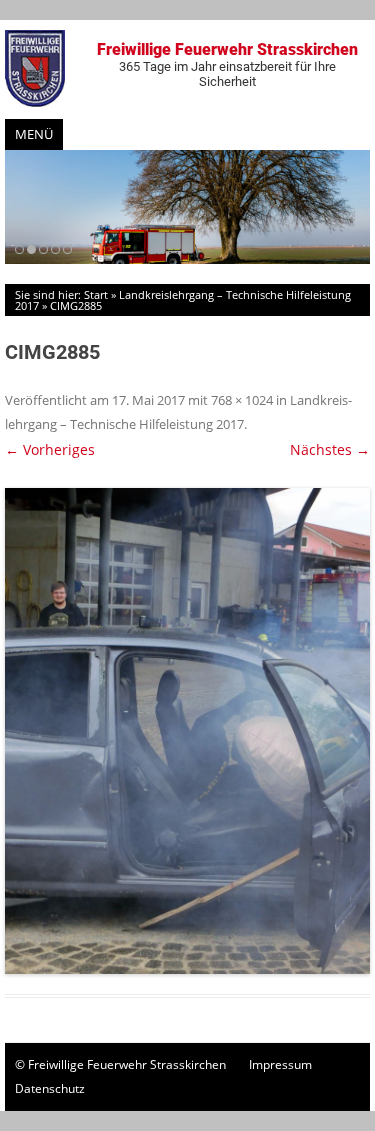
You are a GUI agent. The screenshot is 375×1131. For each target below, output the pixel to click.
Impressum (280, 1064)
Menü (34, 134)
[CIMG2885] (187, 731)
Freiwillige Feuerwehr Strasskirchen (227, 64)
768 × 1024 (242, 400)
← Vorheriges (50, 449)
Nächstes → (330, 449)
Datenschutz (50, 1088)
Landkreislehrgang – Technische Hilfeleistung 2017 (183, 300)
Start (96, 294)
